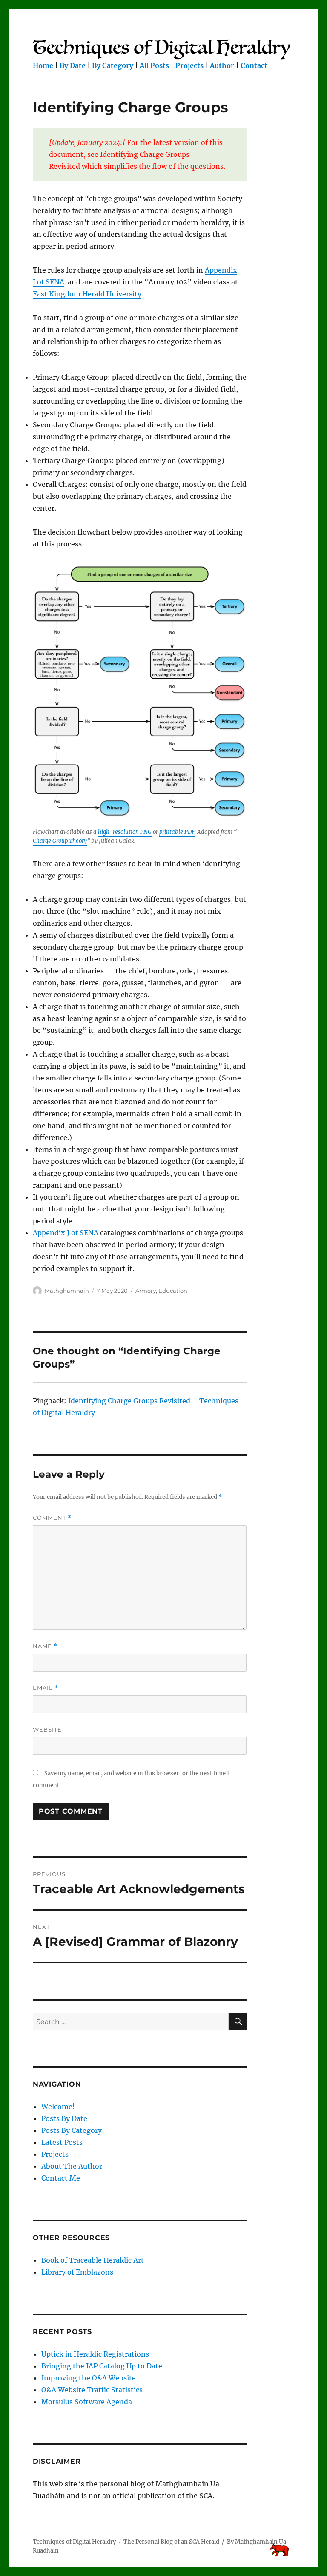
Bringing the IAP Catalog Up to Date (102, 2366)
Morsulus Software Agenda (87, 2402)
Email (46, 1688)
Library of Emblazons (77, 2272)
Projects (189, 65)
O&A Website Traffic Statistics (92, 2390)
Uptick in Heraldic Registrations (95, 2354)
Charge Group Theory (60, 841)
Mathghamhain (67, 1291)
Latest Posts (62, 2142)
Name (45, 1646)
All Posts (154, 65)
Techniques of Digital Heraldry (74, 2542)
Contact (254, 65)
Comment (52, 1518)
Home (43, 65)
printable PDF (177, 832)
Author (222, 65)
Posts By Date (64, 2118)
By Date (73, 65)
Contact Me (61, 2178)
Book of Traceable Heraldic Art (93, 2260)
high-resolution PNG (125, 832)
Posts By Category (72, 2130)
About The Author (72, 2166)
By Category (113, 65)
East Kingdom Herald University (87, 294)
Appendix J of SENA (66, 1233)
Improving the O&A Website (89, 2378)
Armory (146, 1291)
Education (173, 1291)
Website (47, 1729)
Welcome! (58, 2107)
